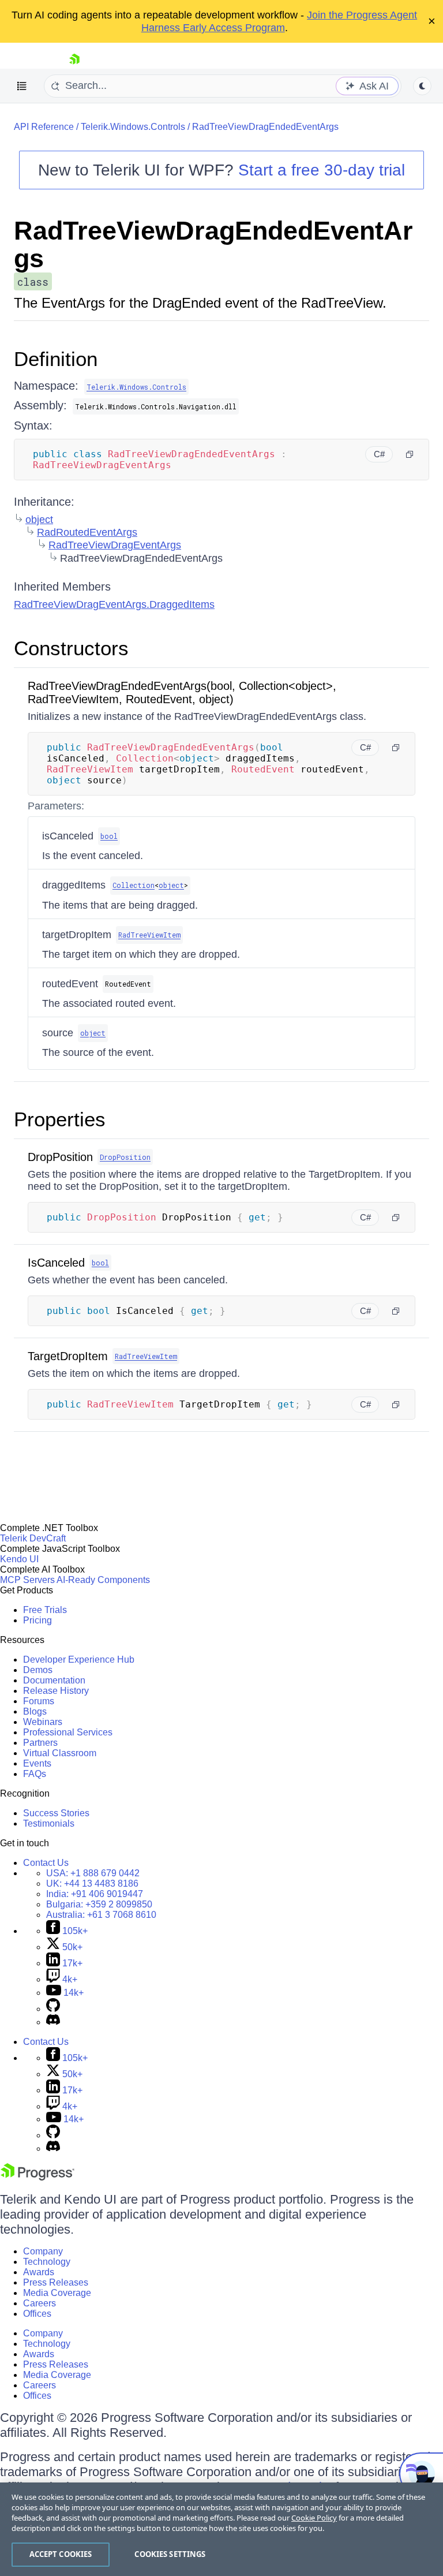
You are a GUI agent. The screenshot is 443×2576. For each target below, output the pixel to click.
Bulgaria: (99, 1904)
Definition (56, 359)
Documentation (54, 1680)
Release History (56, 1691)
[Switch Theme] (422, 86)
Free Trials (45, 1610)
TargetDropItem (68, 1356)
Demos (38, 1670)
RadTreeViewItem (149, 935)
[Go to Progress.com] (37, 2177)
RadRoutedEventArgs (87, 532)
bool (109, 836)
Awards (39, 2272)
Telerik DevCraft (33, 1538)
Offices (37, 2314)
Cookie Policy (314, 2518)
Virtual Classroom (60, 1753)
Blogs (35, 1711)
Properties (60, 1119)
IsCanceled (56, 1263)
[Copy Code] (410, 454)
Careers (40, 2303)
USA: (93, 1873)
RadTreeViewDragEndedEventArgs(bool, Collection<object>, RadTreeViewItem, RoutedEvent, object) (182, 692)
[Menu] (22, 86)
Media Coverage (57, 2293)
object (39, 520)
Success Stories (56, 1813)
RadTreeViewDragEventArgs (115, 545)
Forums (39, 1701)
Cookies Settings (170, 2554)
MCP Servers (27, 1580)
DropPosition (60, 1157)
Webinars (43, 1722)
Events (37, 1763)
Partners (40, 1743)
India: (95, 1894)
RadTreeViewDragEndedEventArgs (265, 127)
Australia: (101, 1915)
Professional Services (68, 1732)
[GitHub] (53, 2009)
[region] (221, 2529)
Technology (47, 2262)
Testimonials (49, 1823)
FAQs (35, 1774)
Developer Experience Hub (79, 1660)
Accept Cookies (61, 2554)
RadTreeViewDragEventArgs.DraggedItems (114, 604)
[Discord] (53, 2022)
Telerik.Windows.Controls (133, 127)
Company (43, 2251)
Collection (134, 885)
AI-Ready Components (103, 1580)
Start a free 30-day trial (322, 170)
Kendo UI (19, 1559)
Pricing (37, 1620)
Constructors (71, 648)
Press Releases (56, 2282)
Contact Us (46, 1863)
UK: (92, 1884)
